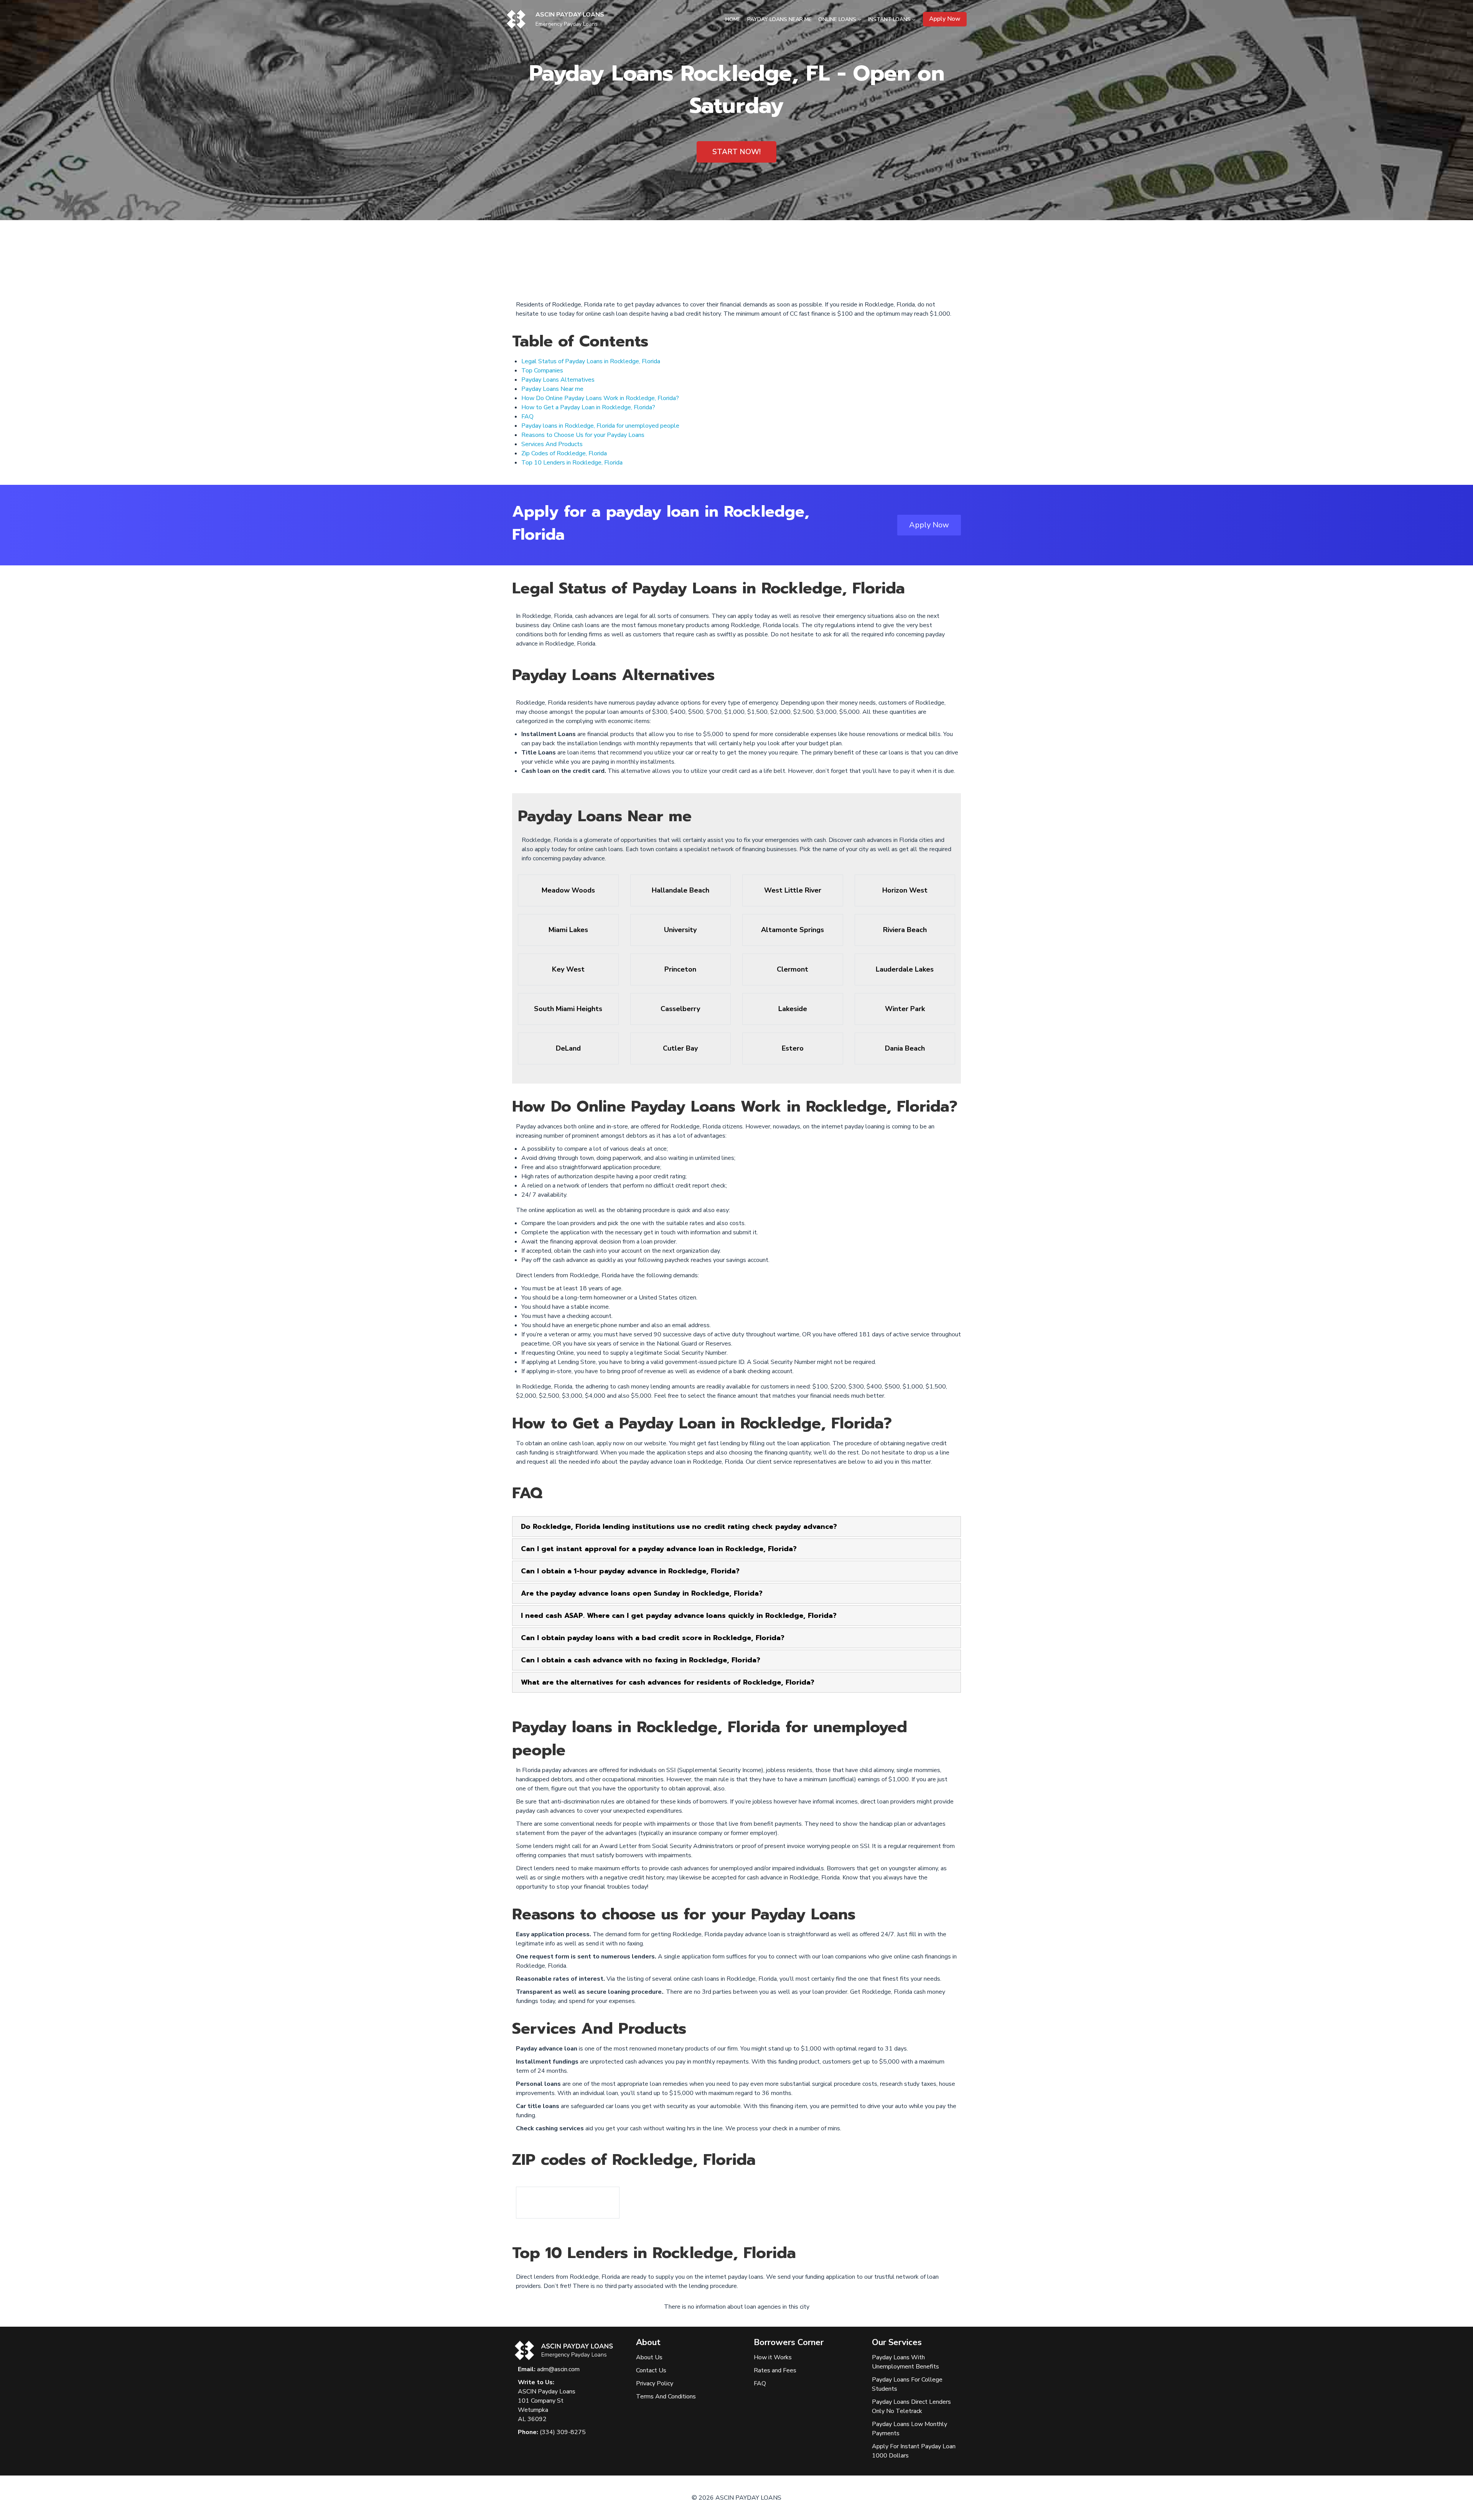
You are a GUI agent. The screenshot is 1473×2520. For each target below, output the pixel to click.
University (680, 930)
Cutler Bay (680, 1048)
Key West (568, 969)
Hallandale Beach (680, 890)
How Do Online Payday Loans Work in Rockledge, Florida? (600, 398)
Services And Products (552, 444)
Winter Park (905, 1009)
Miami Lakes (568, 930)
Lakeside (793, 1009)
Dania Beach (905, 1048)
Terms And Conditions (666, 2396)
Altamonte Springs (793, 930)
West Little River (793, 890)
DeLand (568, 1048)
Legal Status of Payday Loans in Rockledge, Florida (591, 361)
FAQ (527, 417)
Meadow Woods (568, 890)
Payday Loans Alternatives (558, 380)
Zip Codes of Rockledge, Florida (564, 453)
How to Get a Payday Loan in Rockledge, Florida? (588, 407)
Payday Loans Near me (552, 389)
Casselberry (680, 1009)
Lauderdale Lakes (905, 969)
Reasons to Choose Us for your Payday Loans (583, 435)
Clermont (793, 969)
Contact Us (651, 2370)
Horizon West (905, 890)
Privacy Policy (655, 2383)
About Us (649, 2357)
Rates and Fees (775, 2370)
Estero (793, 1048)
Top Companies (542, 371)
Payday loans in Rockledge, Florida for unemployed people (600, 426)
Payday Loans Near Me (779, 19)
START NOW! (736, 152)
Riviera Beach (905, 930)
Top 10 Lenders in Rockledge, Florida (572, 463)
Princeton (680, 969)
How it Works (773, 2357)
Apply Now (945, 19)
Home (733, 19)
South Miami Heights (568, 1009)
